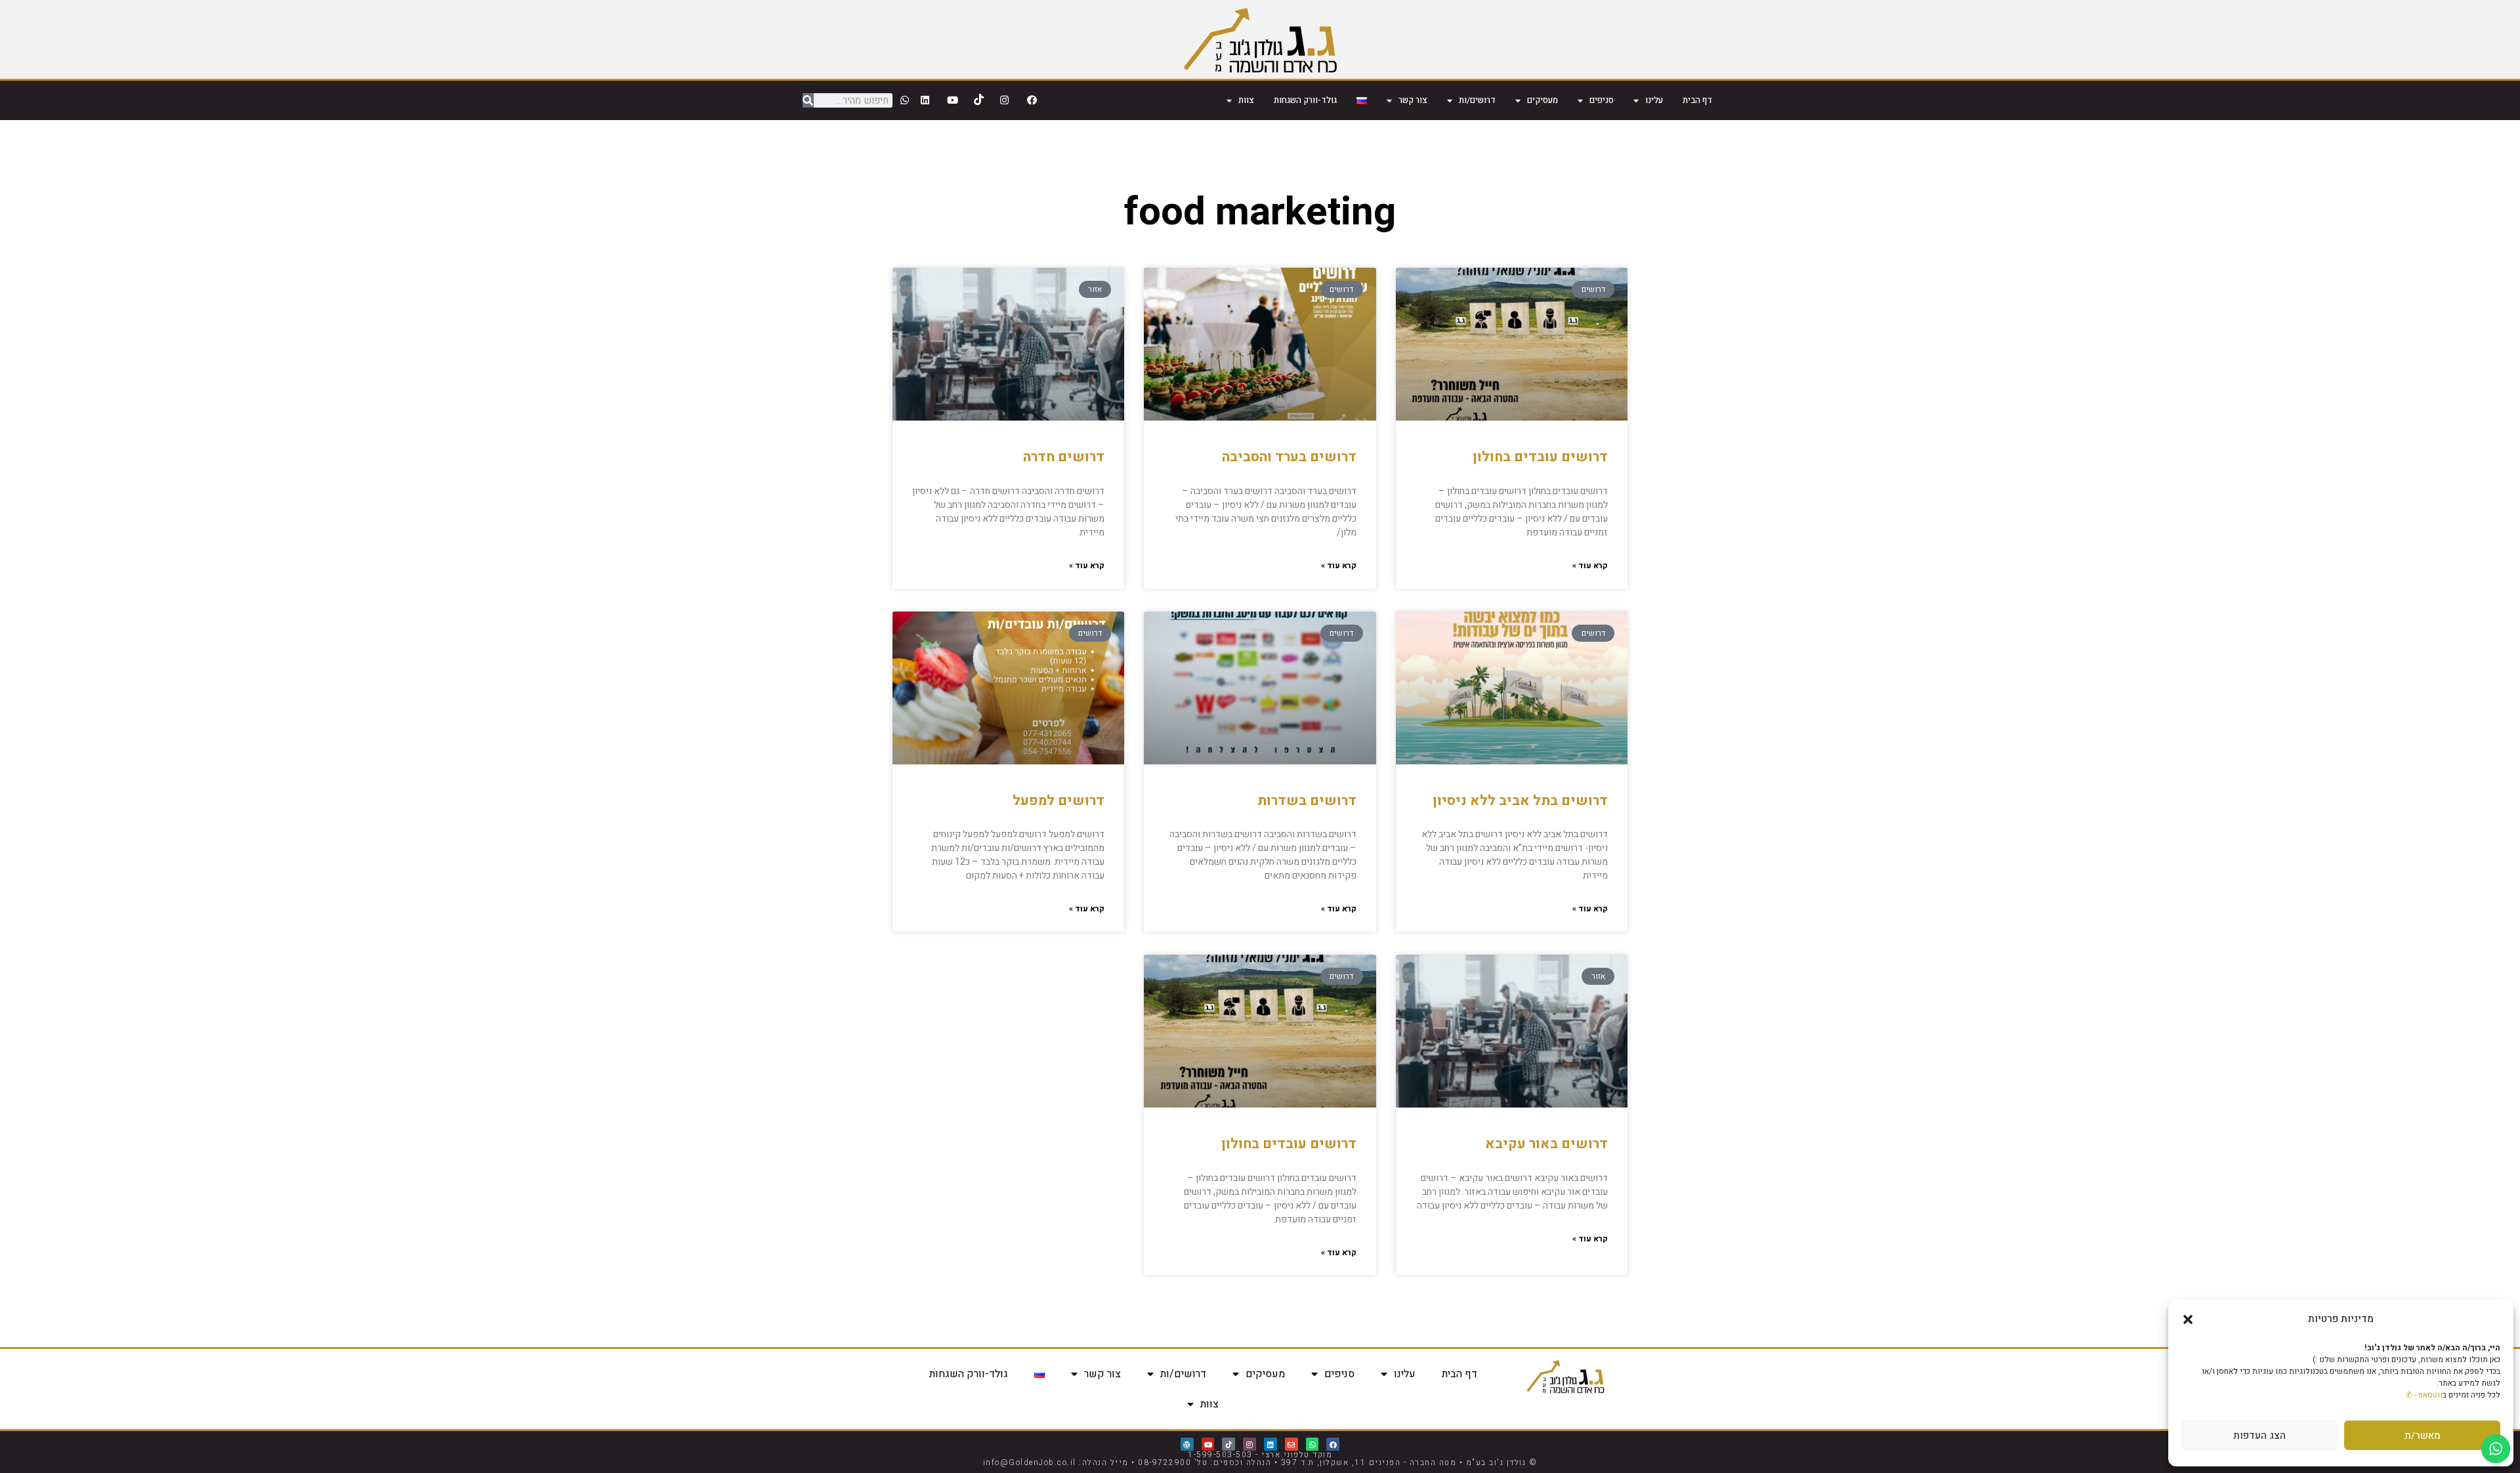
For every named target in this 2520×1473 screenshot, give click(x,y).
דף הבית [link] (1697, 100)
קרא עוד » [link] (1590, 566)
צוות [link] (1246, 100)
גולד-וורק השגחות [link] (1305, 100)
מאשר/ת (2423, 1436)
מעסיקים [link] (1543, 100)
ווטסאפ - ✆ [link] (2424, 1395)
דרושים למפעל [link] (1059, 801)
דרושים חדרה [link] (1064, 457)
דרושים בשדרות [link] (1307, 801)
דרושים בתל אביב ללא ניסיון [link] (1520, 801)
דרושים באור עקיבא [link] (1546, 1144)
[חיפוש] (808, 100)
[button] (2188, 1319)
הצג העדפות (2259, 1436)
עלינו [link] (1654, 100)
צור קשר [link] (1413, 100)
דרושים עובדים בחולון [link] (1540, 457)
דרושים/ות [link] (1477, 100)
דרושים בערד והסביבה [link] (1289, 457)
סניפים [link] (1602, 100)
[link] (1260, 39)
